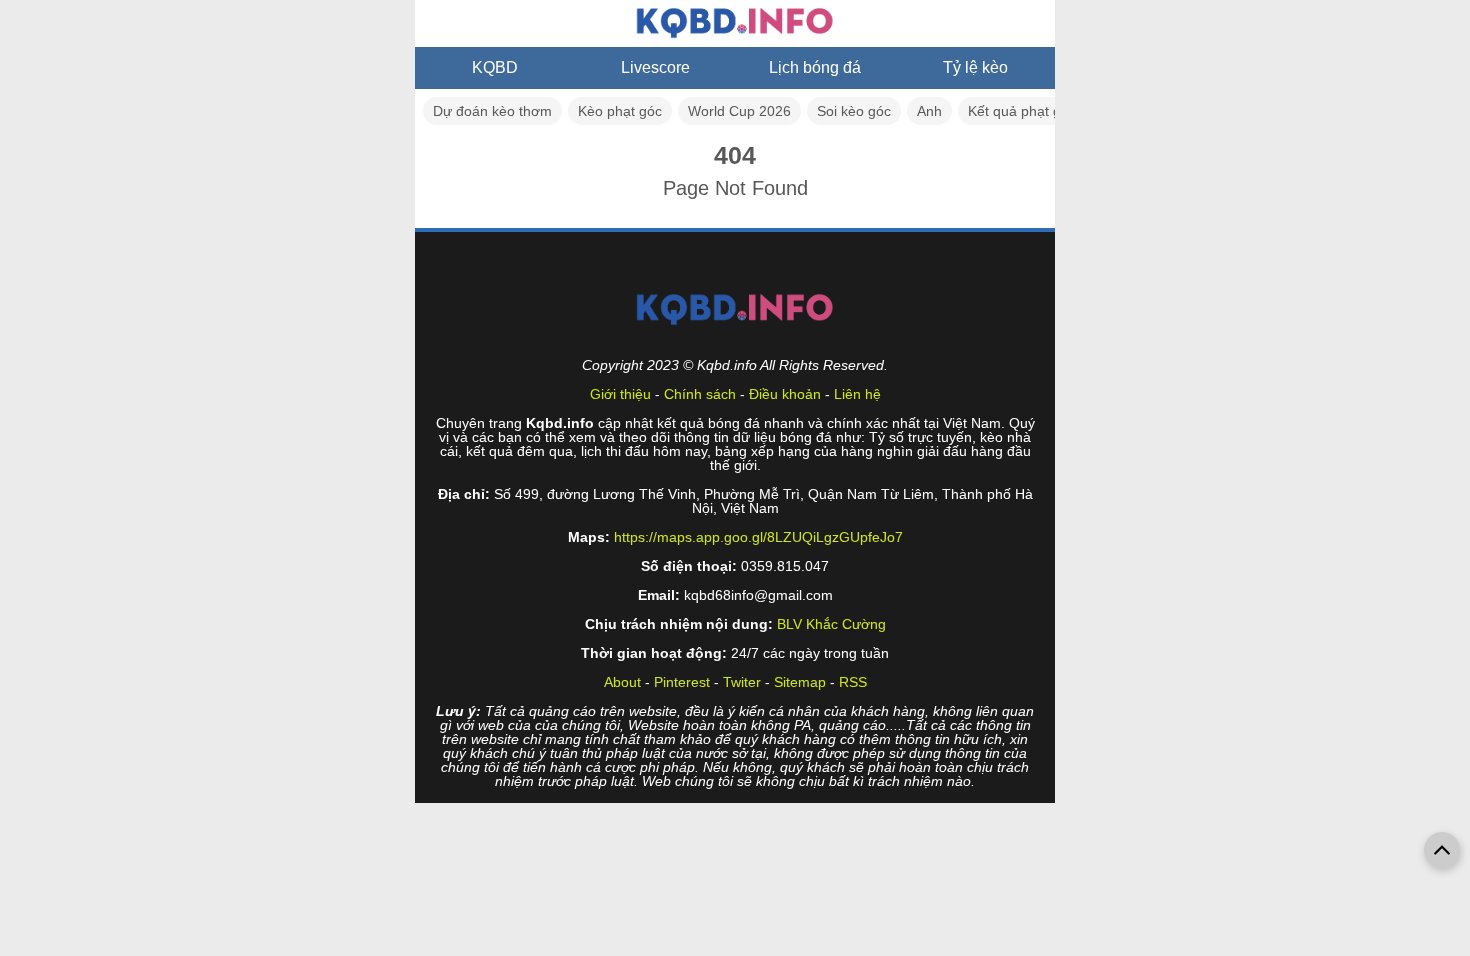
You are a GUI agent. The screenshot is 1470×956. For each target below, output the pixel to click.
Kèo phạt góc (620, 111)
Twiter (742, 682)
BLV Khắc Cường (831, 624)
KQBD (495, 67)
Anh (929, 111)
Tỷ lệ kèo (975, 67)
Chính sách (700, 394)
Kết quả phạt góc (1022, 111)
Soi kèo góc (854, 111)
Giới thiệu (620, 394)
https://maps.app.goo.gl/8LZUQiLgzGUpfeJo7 (758, 537)
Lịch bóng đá (815, 67)
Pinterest (682, 682)
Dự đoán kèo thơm (492, 111)
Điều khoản (785, 394)
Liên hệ (857, 394)
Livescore (655, 67)
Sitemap (800, 682)
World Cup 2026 (739, 111)
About (622, 682)
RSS (853, 682)
